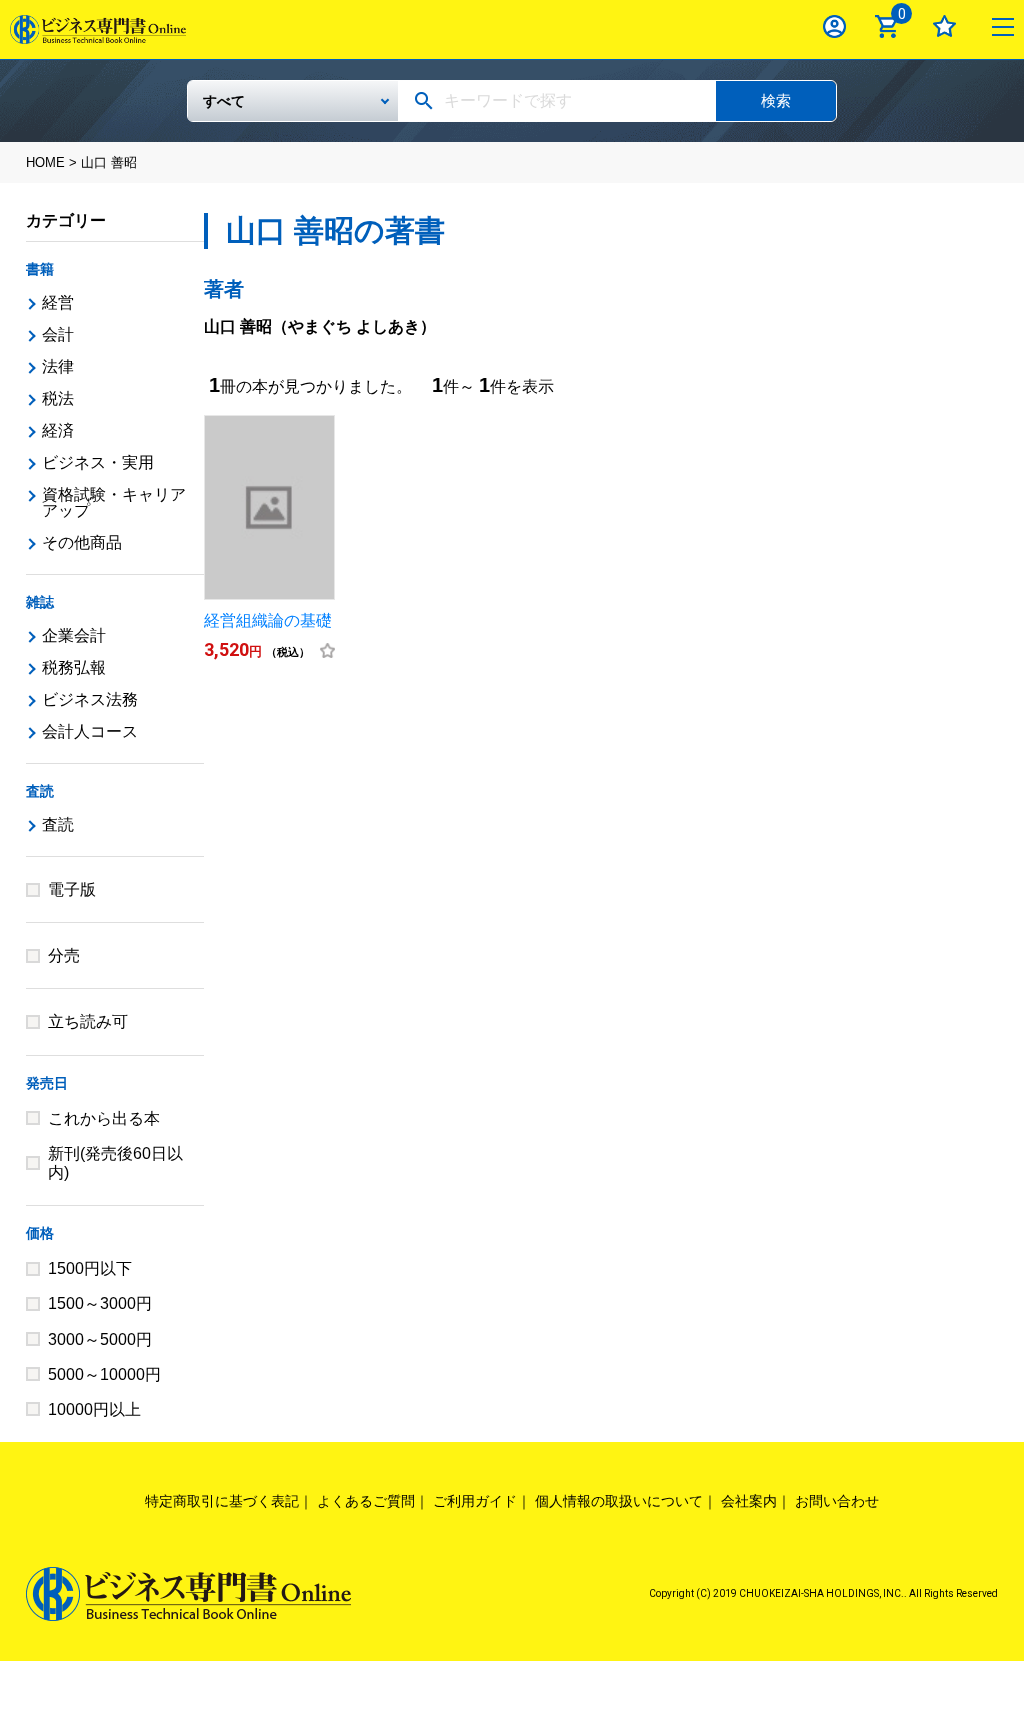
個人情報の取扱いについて (619, 1501)
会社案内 (749, 1501)
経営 (58, 302)
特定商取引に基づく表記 (222, 1501)
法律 (58, 366)
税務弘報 (74, 667)
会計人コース (90, 731)
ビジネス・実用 (98, 462)
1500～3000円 (100, 1303)
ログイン (834, 26)
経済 (58, 430)
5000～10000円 (104, 1374)
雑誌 (40, 602)
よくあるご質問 (366, 1501)
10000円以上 (94, 1409)
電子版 (72, 889)
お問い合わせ (837, 1501)
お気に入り (944, 26)
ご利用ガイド (475, 1501)
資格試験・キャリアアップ (114, 502)
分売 (64, 955)
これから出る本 (104, 1118)
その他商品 (82, 542)
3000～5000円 (100, 1339)
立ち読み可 (88, 1021)
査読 (40, 791)
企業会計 (74, 635)
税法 (58, 398)
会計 (58, 334)
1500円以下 (90, 1268)
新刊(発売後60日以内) (115, 1163)
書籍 (40, 269)
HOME (45, 162)
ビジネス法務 (90, 699)
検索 (776, 100)
